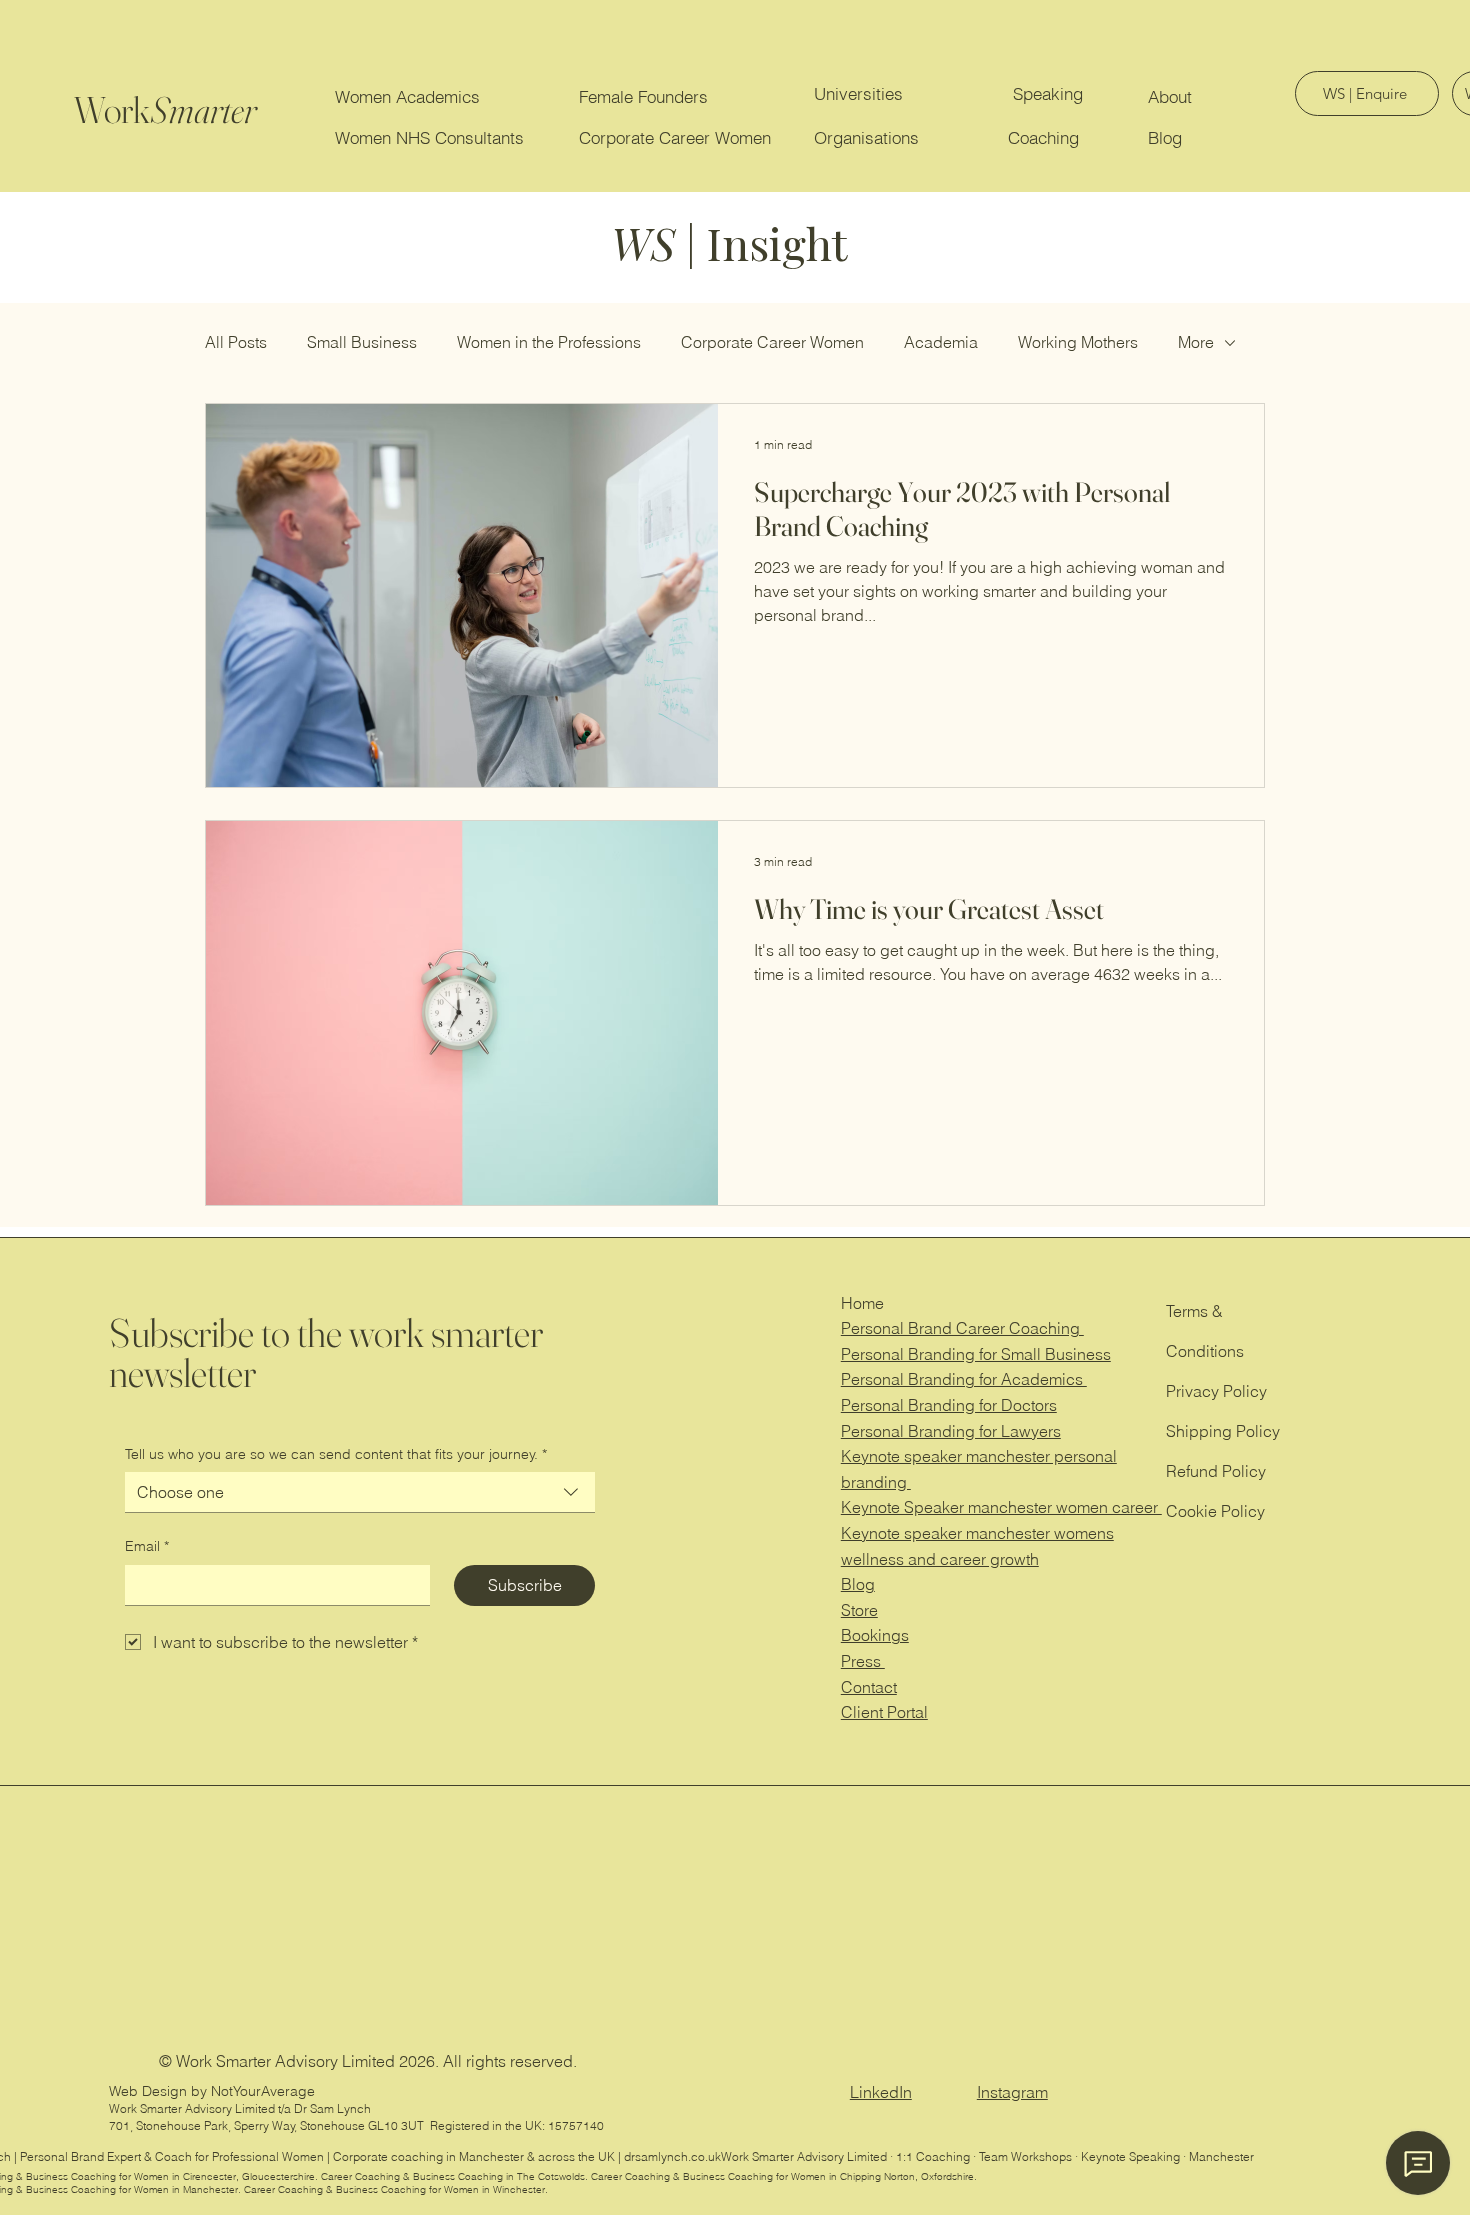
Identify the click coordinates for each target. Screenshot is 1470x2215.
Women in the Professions (549, 342)
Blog (858, 1584)
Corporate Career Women (772, 342)
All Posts (236, 342)
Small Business (362, 342)
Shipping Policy (1223, 1431)
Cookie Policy (1215, 1511)
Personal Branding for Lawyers (951, 1431)
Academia (941, 342)
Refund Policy (1216, 1471)
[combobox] (360, 1492)
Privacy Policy (1216, 1391)
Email (147, 1546)
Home (862, 1303)
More (1196, 342)
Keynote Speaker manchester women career (1001, 1507)
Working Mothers (1078, 342)
